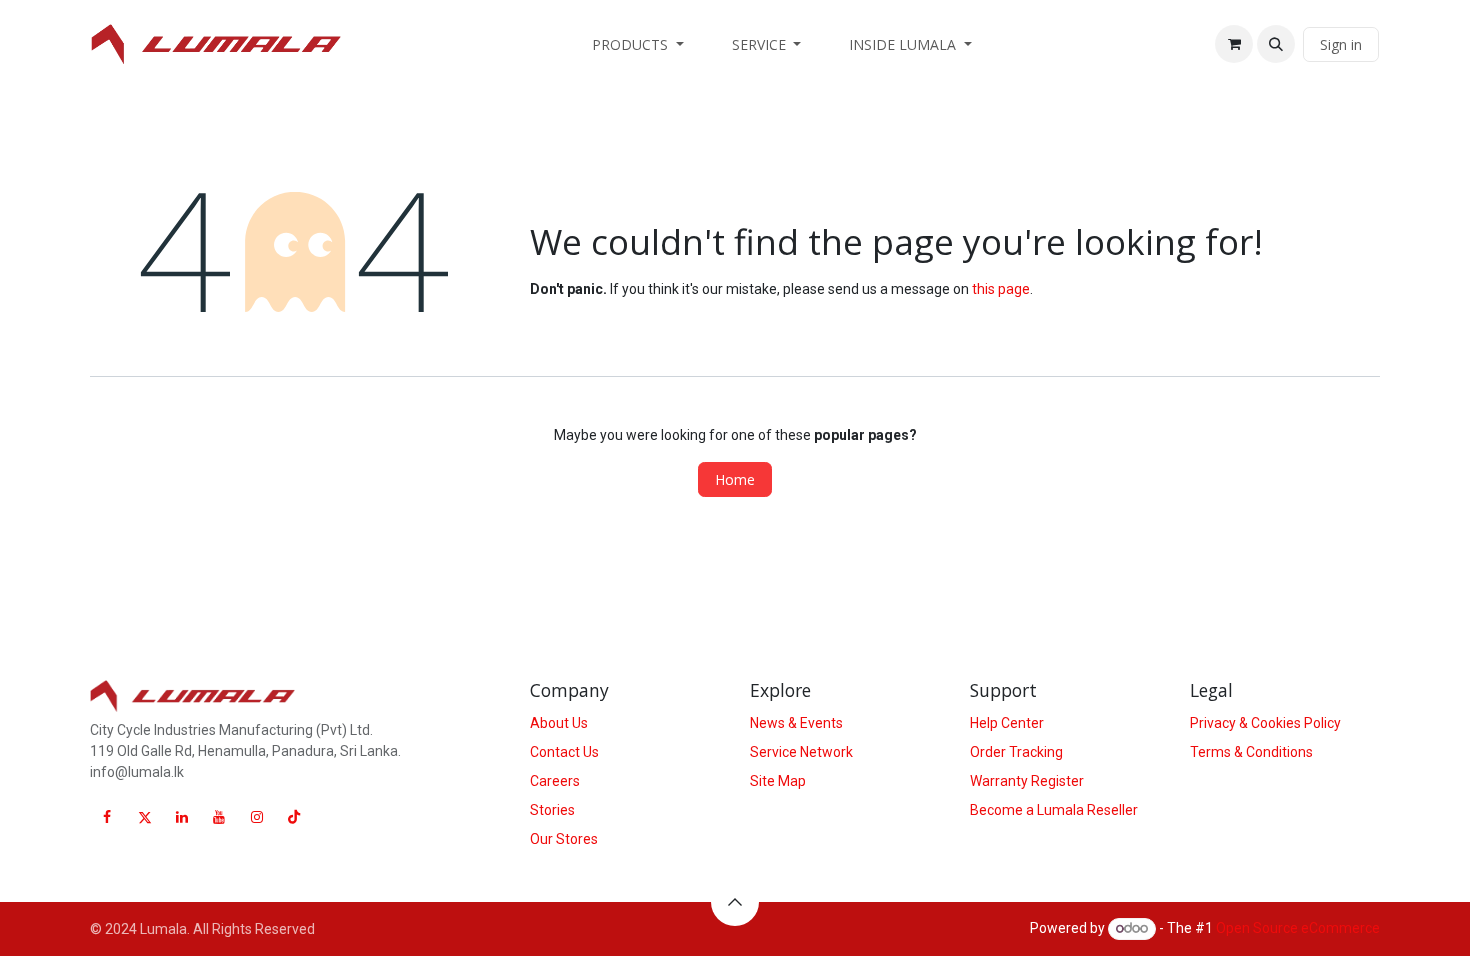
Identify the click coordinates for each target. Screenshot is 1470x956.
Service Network (801, 752)
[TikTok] (294, 817)
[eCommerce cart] (1234, 44)
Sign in (1341, 44)
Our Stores (564, 839)
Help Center (1007, 723)
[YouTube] (219, 817)
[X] (145, 817)
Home (735, 479)
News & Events (796, 723)
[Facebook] (107, 817)
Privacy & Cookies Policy (1265, 723)
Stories (552, 810)
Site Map (778, 781)
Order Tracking (1016, 752)
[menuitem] (638, 44)
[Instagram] (257, 817)
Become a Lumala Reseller (1054, 810)
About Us (559, 723)
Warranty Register (1027, 781)
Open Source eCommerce (1298, 928)
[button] (1276, 44)
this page (1001, 289)
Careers (555, 781)
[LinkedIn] (182, 817)
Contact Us (564, 752)
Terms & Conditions (1251, 752)
